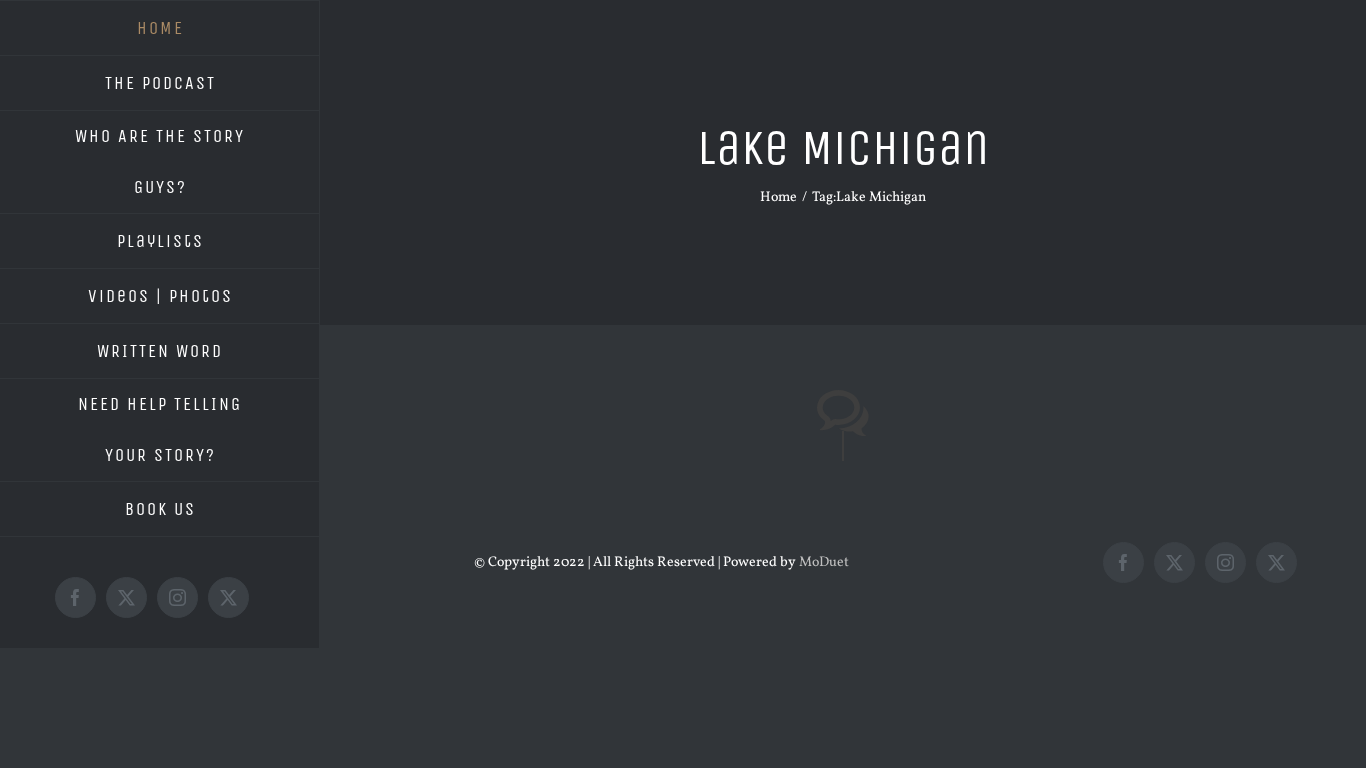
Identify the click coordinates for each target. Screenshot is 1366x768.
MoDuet (824, 562)
